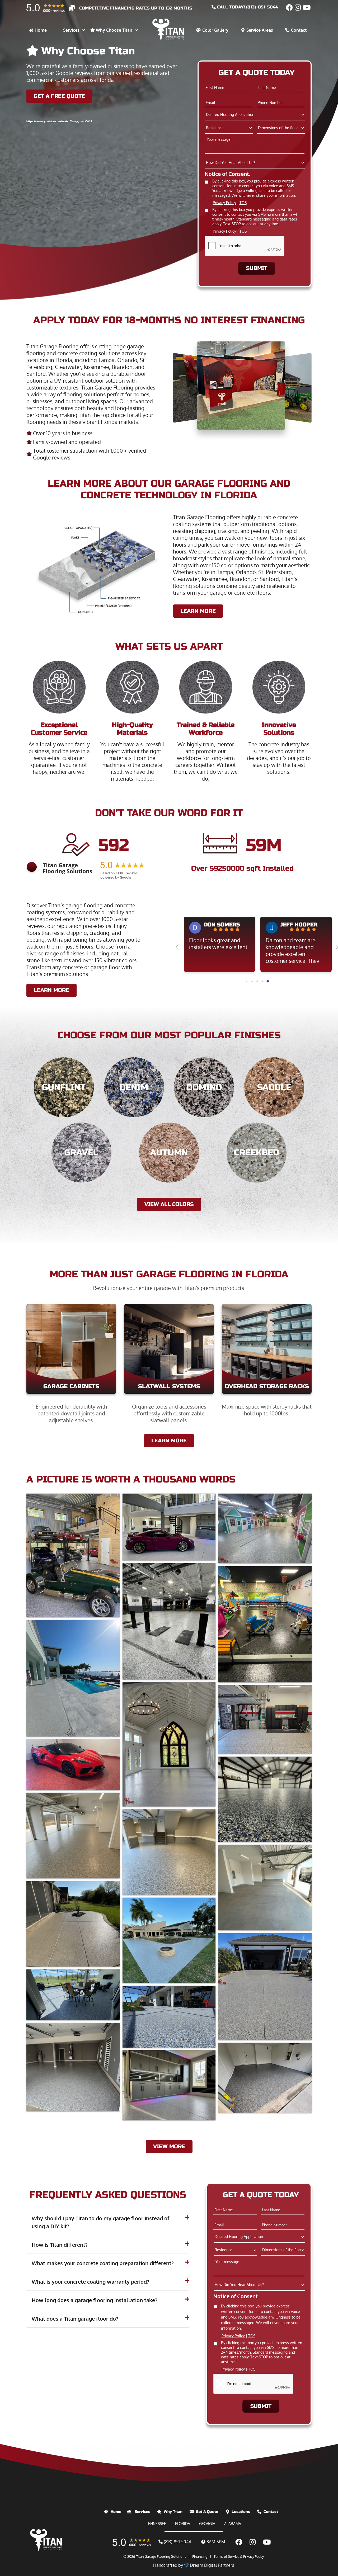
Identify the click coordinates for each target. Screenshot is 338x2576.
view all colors (169, 1204)
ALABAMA (233, 2524)
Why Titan (173, 2512)
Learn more (198, 611)
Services (142, 2512)
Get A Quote (207, 2512)
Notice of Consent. (227, 174)
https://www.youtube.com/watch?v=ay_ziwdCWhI (59, 121)
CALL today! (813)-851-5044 (247, 7)
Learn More (51, 990)
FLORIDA (183, 2524)
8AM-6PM (215, 2542)
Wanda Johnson (226, 925)
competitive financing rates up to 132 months (136, 8)
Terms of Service (226, 2556)
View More (169, 2146)
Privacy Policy (224, 203)
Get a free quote (59, 96)
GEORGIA (207, 2524)
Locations (241, 2512)
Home (116, 2512)
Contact (271, 2512)
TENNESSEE (156, 2524)
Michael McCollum (307, 925)
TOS (243, 203)
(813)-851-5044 (177, 2542)
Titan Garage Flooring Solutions (161, 2556)
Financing (200, 2556)
